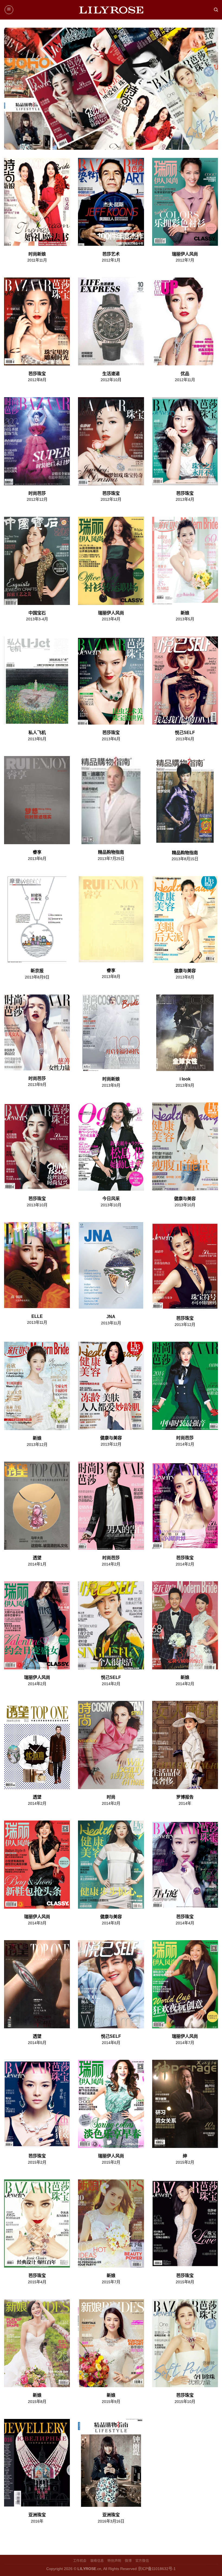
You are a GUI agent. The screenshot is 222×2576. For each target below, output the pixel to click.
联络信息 (97, 2561)
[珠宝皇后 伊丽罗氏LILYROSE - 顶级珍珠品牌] (111, 10)
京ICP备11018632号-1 (157, 2569)
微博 (128, 2561)
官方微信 (142, 2561)
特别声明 (114, 2561)
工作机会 (80, 2561)
